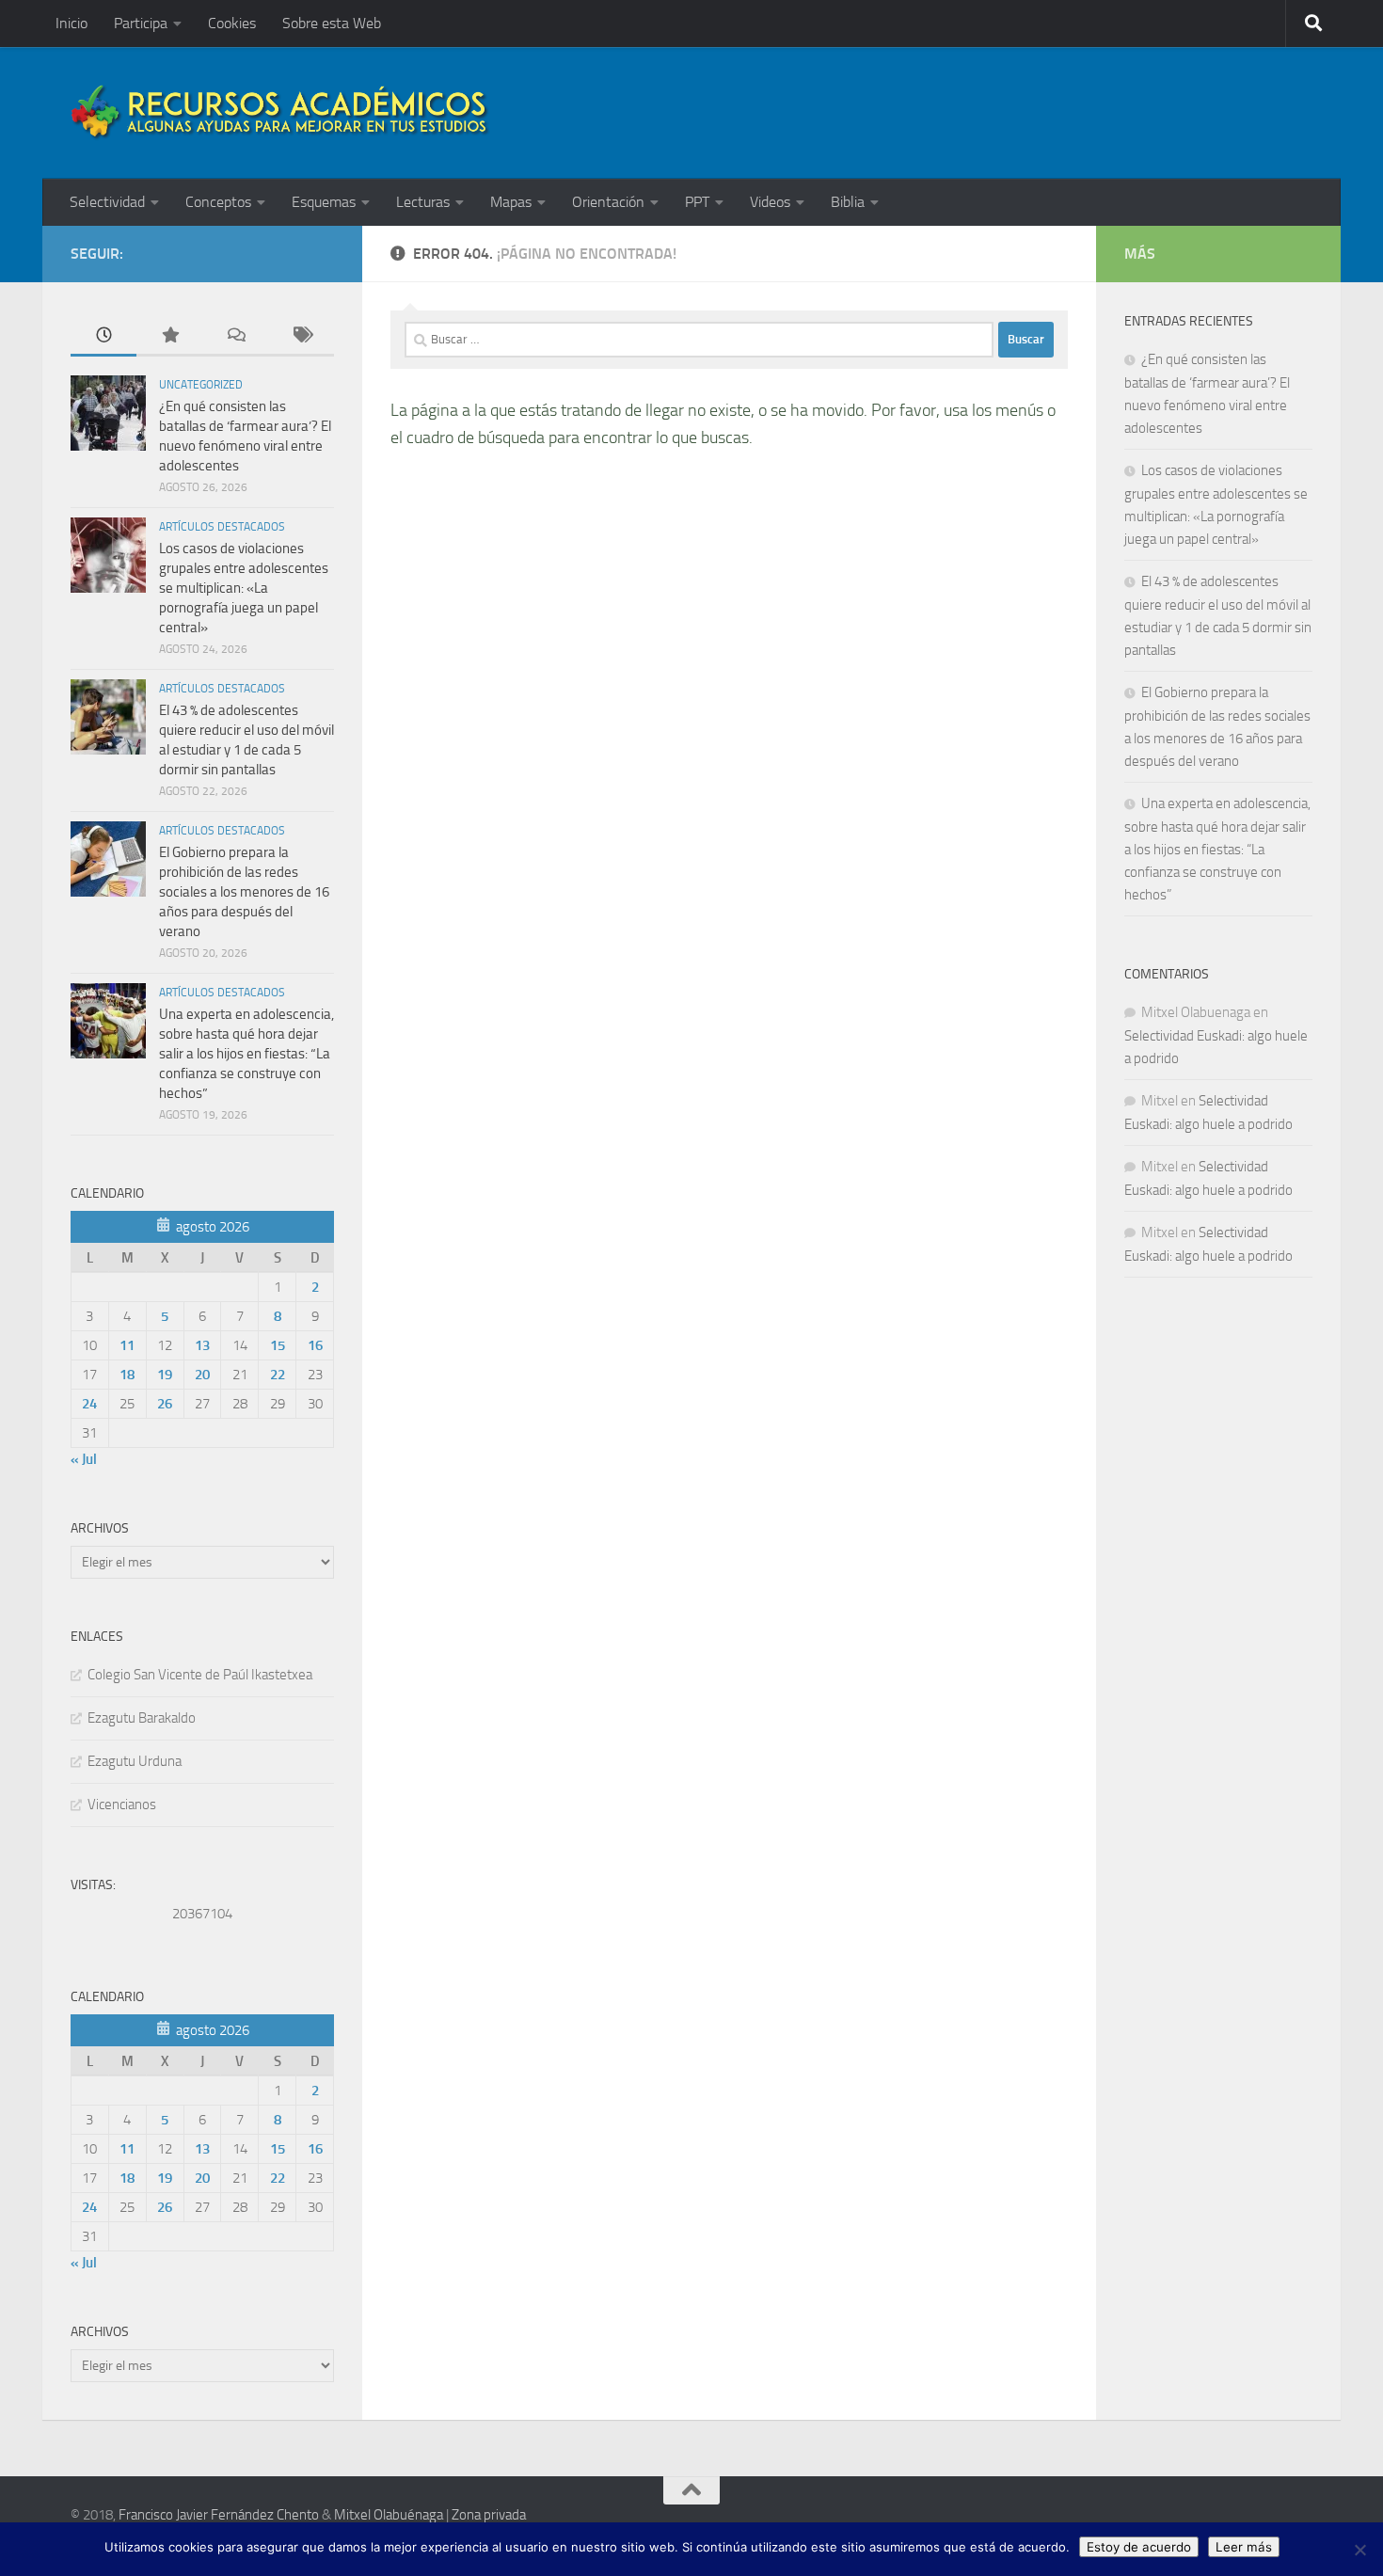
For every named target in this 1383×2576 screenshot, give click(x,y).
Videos (770, 202)
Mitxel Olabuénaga (389, 2515)
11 (127, 1345)
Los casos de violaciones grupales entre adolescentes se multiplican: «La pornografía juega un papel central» (244, 588)
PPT (697, 202)
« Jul (84, 1459)
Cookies (232, 23)
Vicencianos (122, 1805)
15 (278, 1345)
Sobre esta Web (332, 23)
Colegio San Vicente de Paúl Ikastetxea (200, 1675)
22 (278, 1375)
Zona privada (489, 2515)
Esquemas (324, 202)
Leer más (1244, 2547)
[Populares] (169, 336)
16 (315, 1345)
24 (89, 1404)
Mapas (511, 202)
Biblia (848, 202)
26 (165, 1404)
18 (127, 1375)
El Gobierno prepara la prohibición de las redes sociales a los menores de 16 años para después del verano (244, 892)
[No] (1359, 2550)
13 (202, 1345)
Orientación (608, 202)
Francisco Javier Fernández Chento (219, 2515)
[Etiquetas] (301, 336)
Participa (141, 23)
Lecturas (423, 202)
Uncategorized (201, 385)
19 (165, 1375)
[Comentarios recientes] (235, 336)
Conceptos (218, 202)
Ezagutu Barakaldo (142, 1718)
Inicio (72, 23)
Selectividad (107, 202)
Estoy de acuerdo (1139, 2547)
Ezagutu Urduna (135, 1761)
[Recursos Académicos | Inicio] (280, 113)
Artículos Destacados (222, 527)
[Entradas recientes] (103, 336)
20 (202, 1375)
